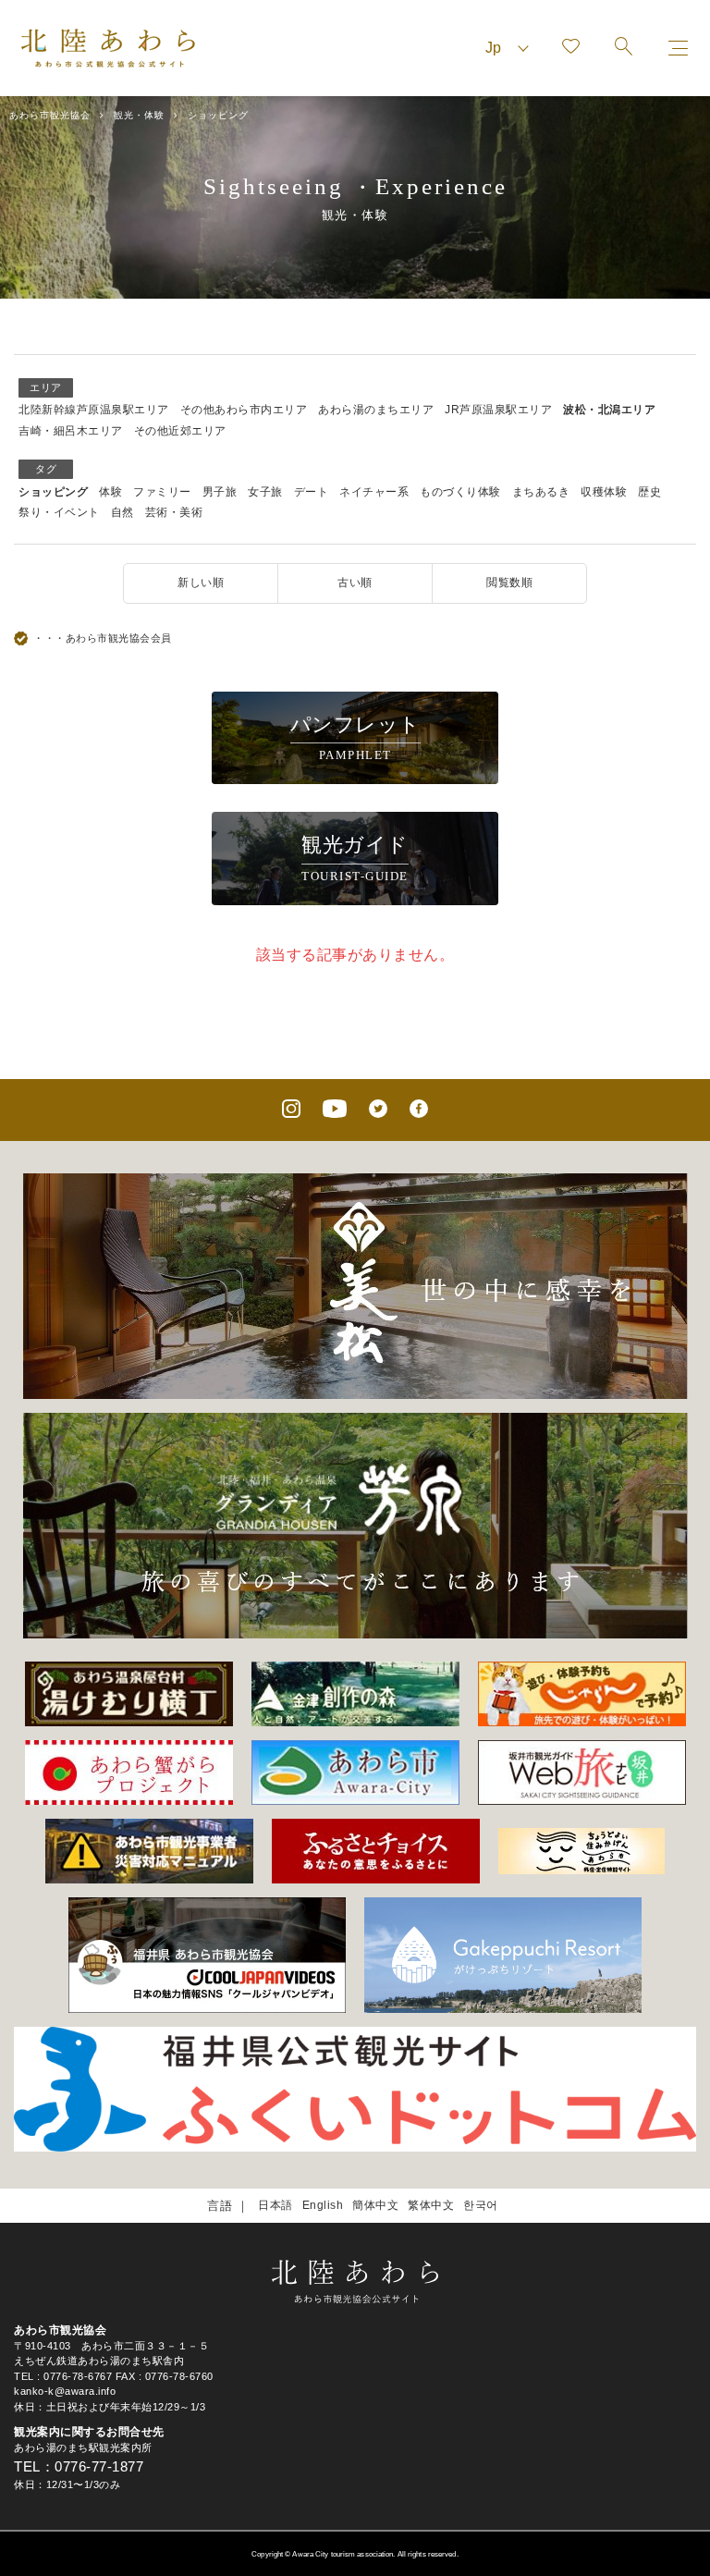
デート (312, 492)
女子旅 (265, 492)
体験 (110, 492)
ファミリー (162, 492)
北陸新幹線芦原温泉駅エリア (94, 410)
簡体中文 (375, 2205)
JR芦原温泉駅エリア (498, 410)
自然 (122, 512)
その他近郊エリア (180, 431)
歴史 (649, 492)
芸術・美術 (174, 512)
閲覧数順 (509, 583)
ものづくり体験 (460, 492)
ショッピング (53, 492)
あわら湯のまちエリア (376, 410)
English (323, 2205)
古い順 (355, 583)
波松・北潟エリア (609, 410)
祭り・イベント (59, 512)
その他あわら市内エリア (244, 410)
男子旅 (220, 492)
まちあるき (541, 492)
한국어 (481, 2205)
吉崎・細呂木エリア (71, 431)
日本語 (275, 2205)
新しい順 (201, 583)
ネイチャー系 (374, 492)
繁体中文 (431, 2205)
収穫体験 (604, 492)
